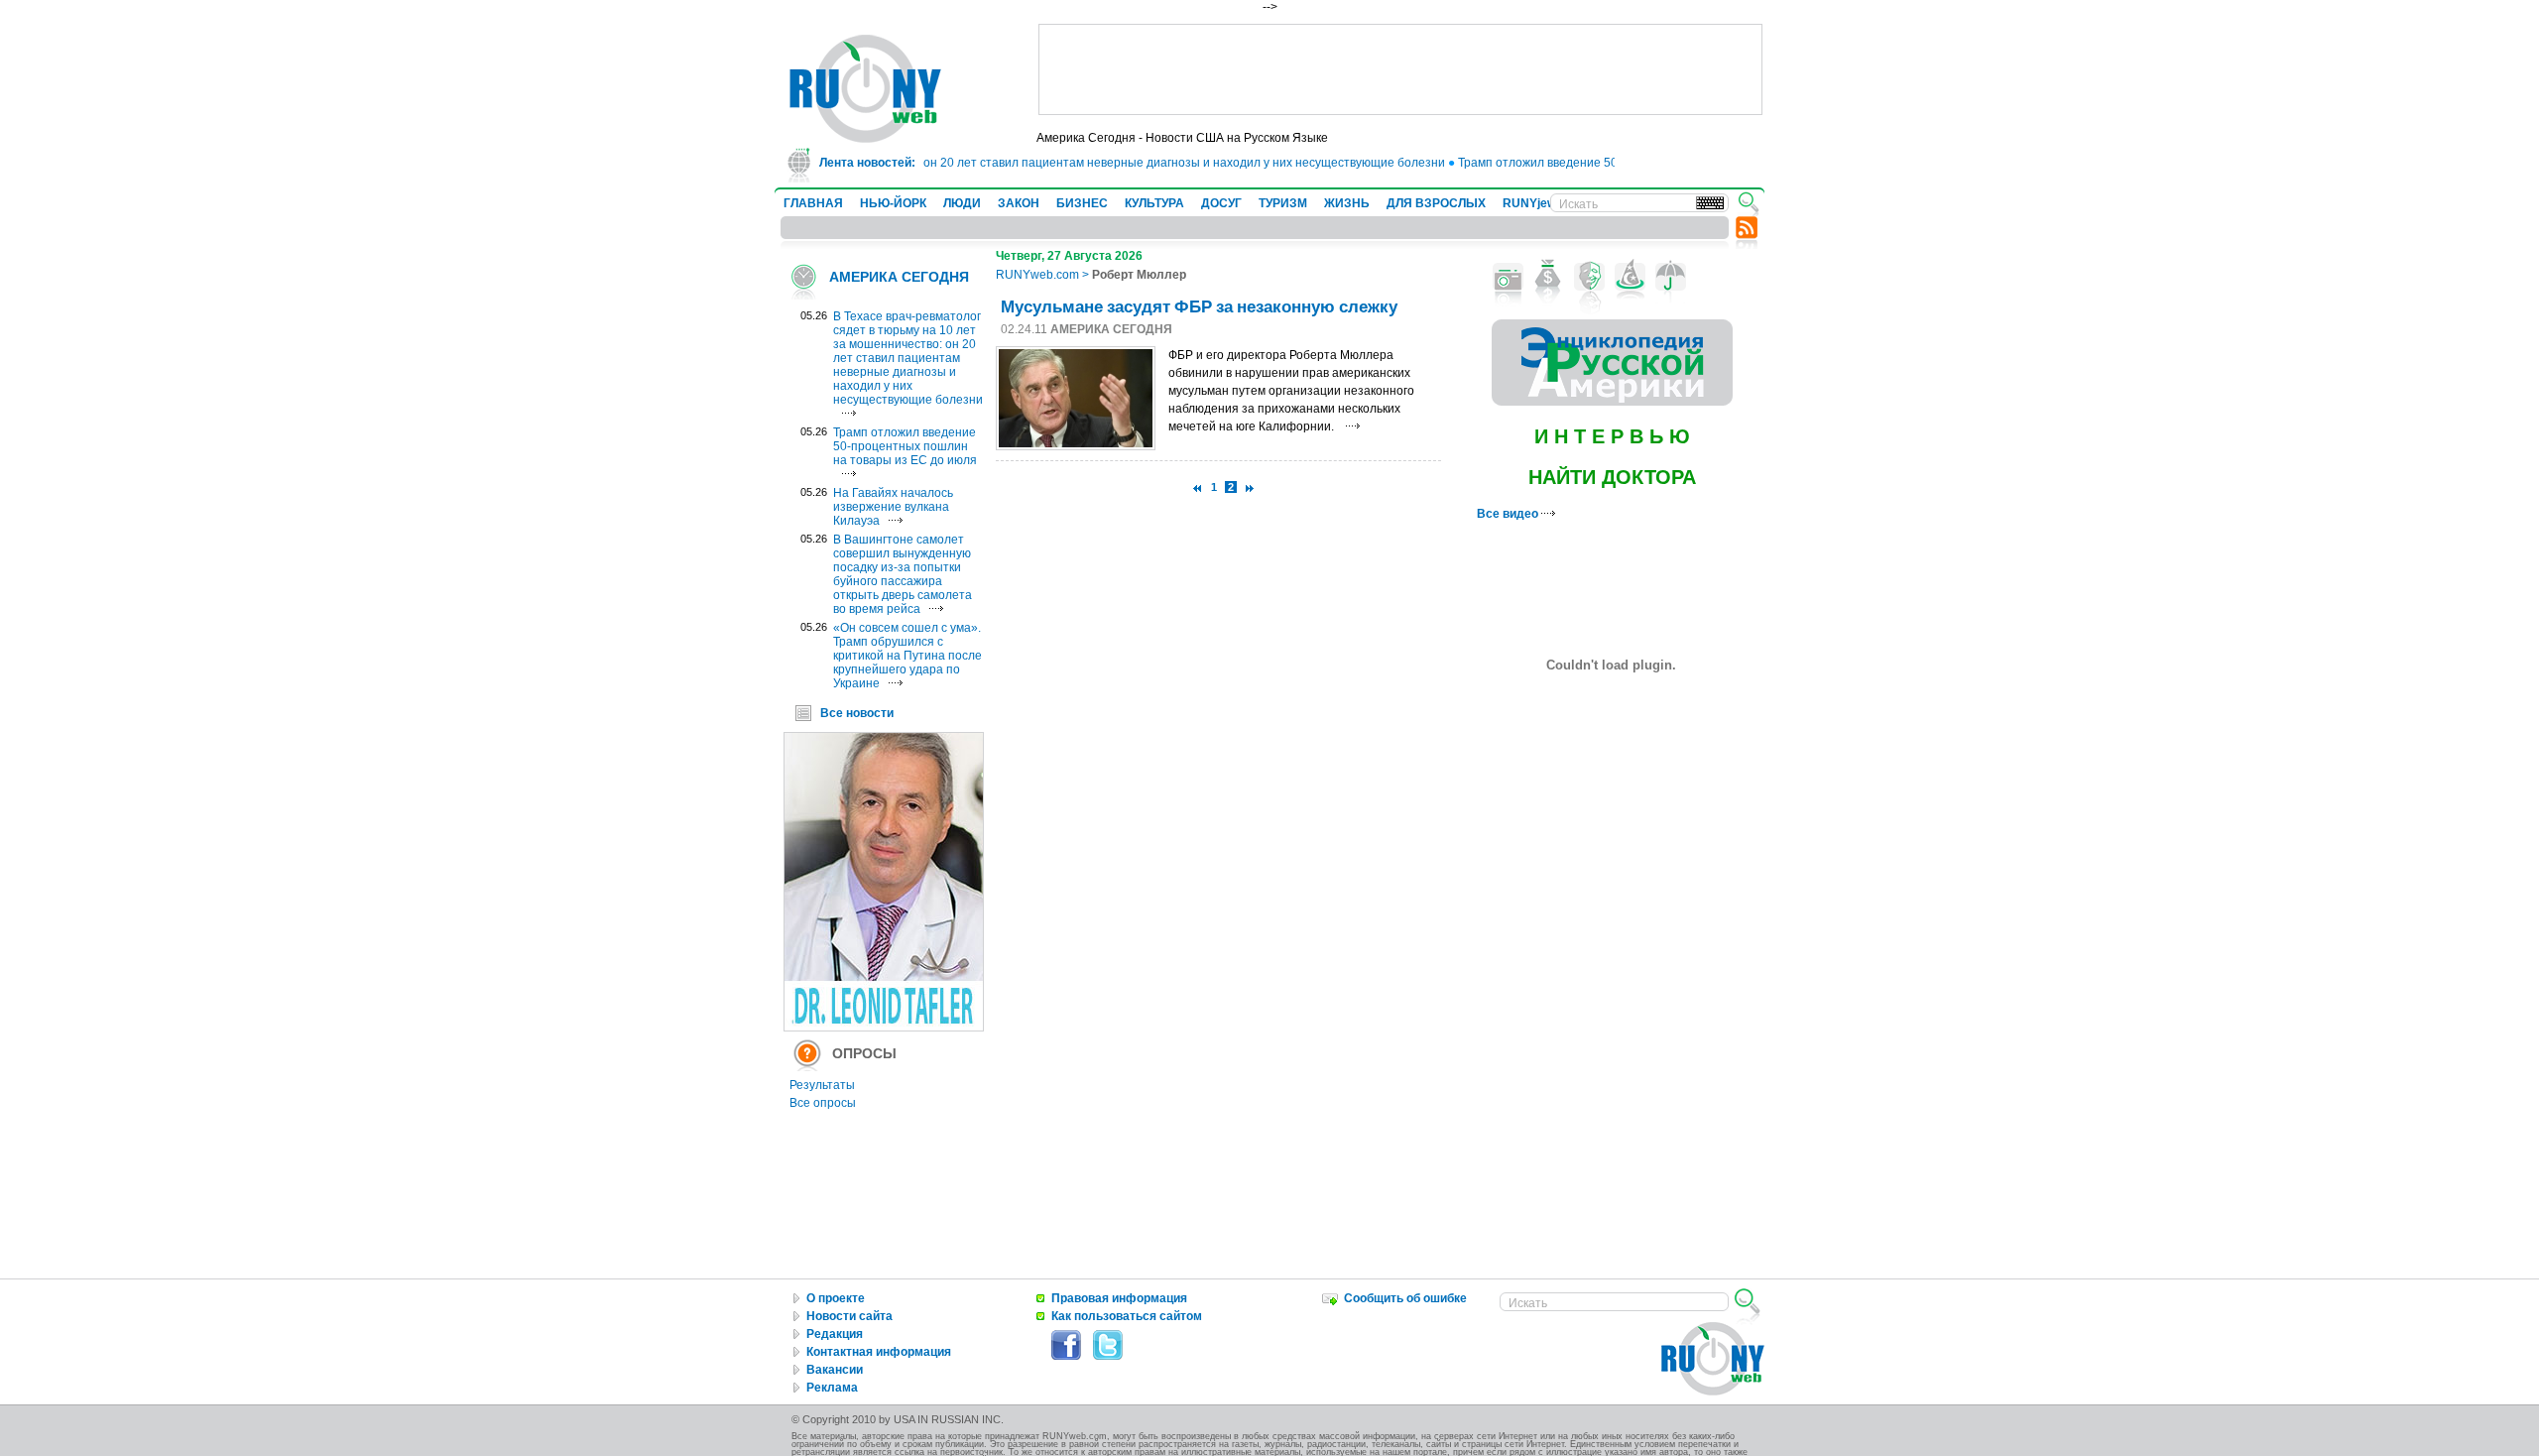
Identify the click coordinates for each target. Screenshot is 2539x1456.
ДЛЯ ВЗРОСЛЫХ (1436, 203)
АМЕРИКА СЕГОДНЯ (899, 277)
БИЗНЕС (1082, 203)
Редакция (835, 1334)
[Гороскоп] (1630, 277)
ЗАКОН (1019, 203)
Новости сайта (849, 1316)
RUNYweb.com (1037, 275)
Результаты (822, 1085)
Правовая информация (1119, 1298)
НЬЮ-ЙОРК (893, 203)
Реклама (832, 1388)
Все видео (1509, 514)
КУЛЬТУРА (1154, 203)
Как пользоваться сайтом (1127, 1316)
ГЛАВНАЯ (813, 203)
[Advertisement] (1400, 69)
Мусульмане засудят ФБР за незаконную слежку (1199, 306)
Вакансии (835, 1370)
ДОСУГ (1221, 203)
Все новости (857, 713)
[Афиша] (1589, 277)
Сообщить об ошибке (1405, 1298)
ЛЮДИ (962, 203)
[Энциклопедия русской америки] (1612, 402)
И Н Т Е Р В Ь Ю (1612, 436)
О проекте (836, 1298)
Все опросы (823, 1103)
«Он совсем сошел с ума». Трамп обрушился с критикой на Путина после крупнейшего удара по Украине (907, 656)
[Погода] (1671, 277)
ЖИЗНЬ (1347, 203)
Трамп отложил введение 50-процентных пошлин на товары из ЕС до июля (905, 446)
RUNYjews (1533, 203)
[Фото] (1508, 277)
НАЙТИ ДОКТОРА (1612, 477)
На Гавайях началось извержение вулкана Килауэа (893, 507)
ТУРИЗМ (1283, 203)
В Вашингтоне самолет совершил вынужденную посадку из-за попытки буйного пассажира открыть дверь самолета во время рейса (903, 574)
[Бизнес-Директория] (1549, 277)
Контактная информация (879, 1352)
